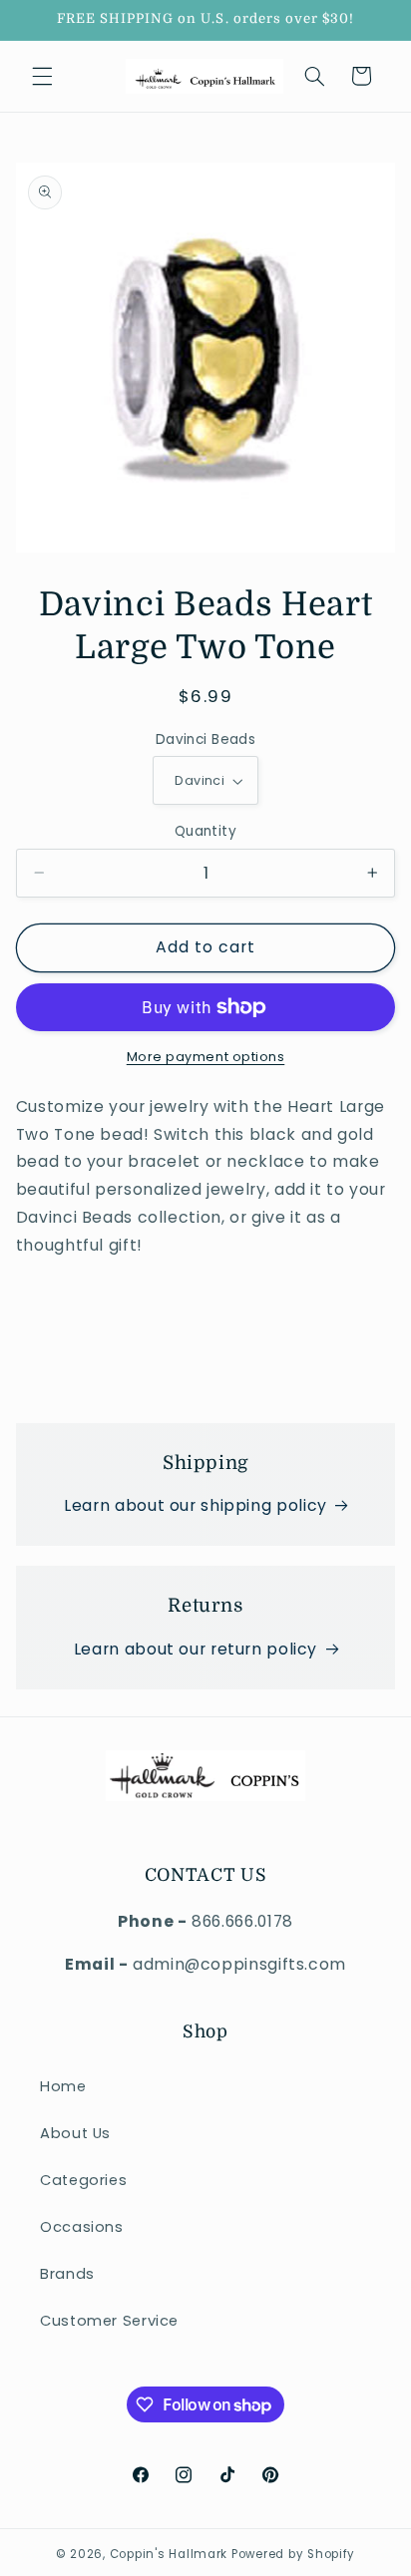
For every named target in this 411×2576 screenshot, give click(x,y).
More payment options (206, 1057)
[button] (42, 76)
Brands (67, 2274)
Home (63, 2086)
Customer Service (109, 2321)
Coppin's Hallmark (169, 2554)
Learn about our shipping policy (196, 1505)
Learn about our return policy (196, 1649)
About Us (75, 2133)
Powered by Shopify (293, 2554)
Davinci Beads (205, 739)
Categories (83, 2180)
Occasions (82, 2227)
